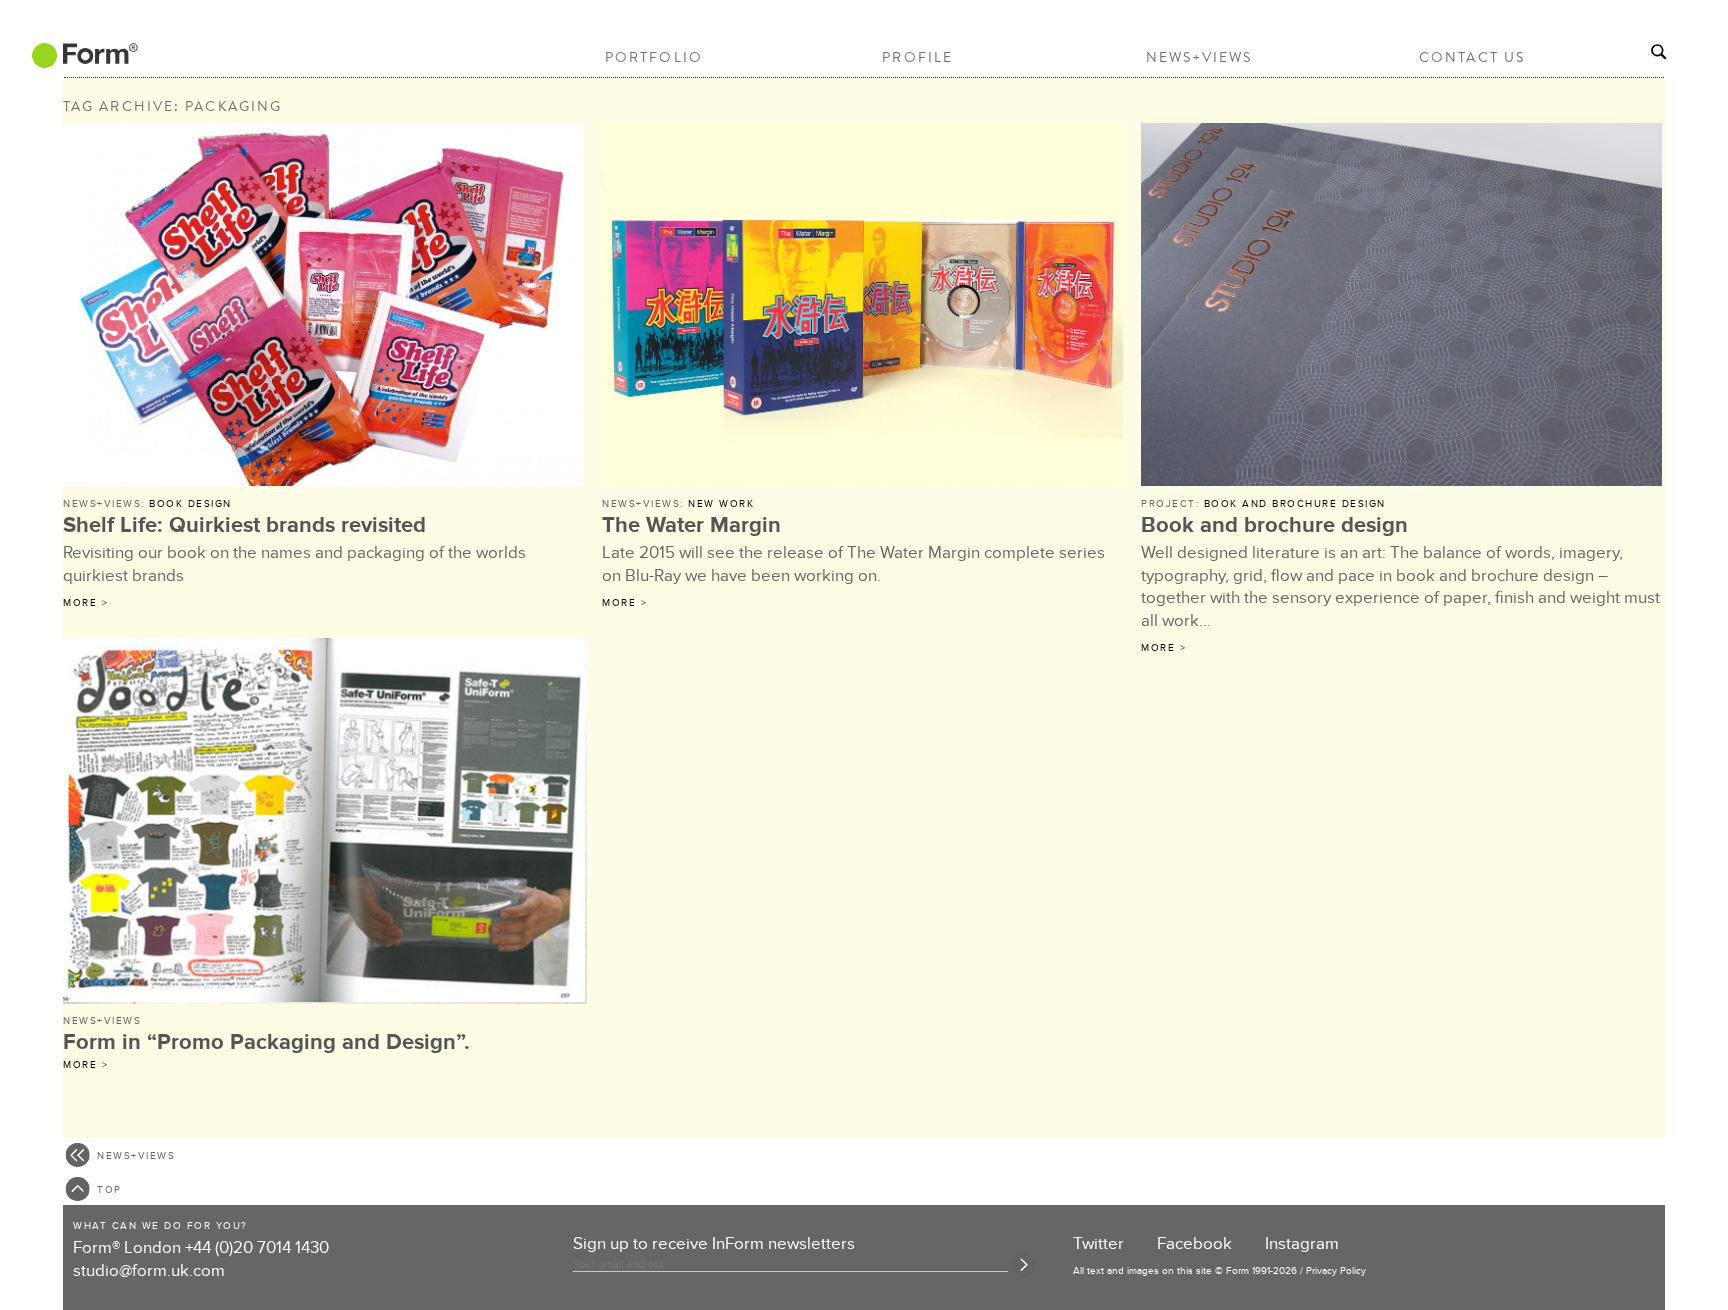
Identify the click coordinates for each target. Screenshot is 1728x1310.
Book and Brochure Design (1295, 504)
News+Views (1199, 57)
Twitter (1098, 1244)
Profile (917, 57)
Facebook (1194, 1244)
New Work (721, 504)
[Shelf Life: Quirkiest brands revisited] (325, 307)
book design (190, 504)
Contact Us (1472, 57)
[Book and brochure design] (1403, 307)
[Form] (83, 61)
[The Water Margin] (864, 307)
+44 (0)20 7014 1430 (257, 1248)
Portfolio (654, 57)
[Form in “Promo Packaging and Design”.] (325, 824)
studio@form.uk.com (149, 1271)
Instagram (1302, 1244)
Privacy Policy (1336, 1271)
